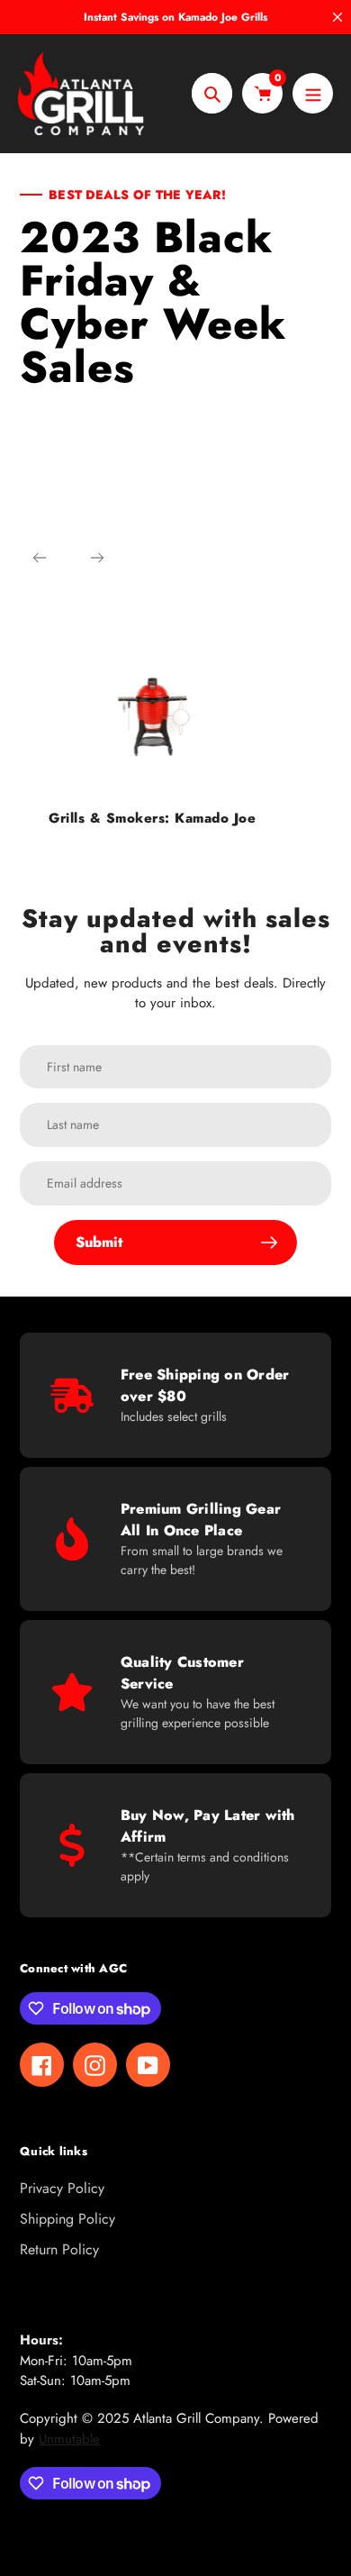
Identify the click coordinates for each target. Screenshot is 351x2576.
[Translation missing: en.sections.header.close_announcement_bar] (337, 17)
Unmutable (69, 2439)
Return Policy (59, 2249)
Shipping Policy (67, 2219)
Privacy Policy (62, 2188)
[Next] (97, 558)
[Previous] (40, 558)
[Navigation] (313, 93)
